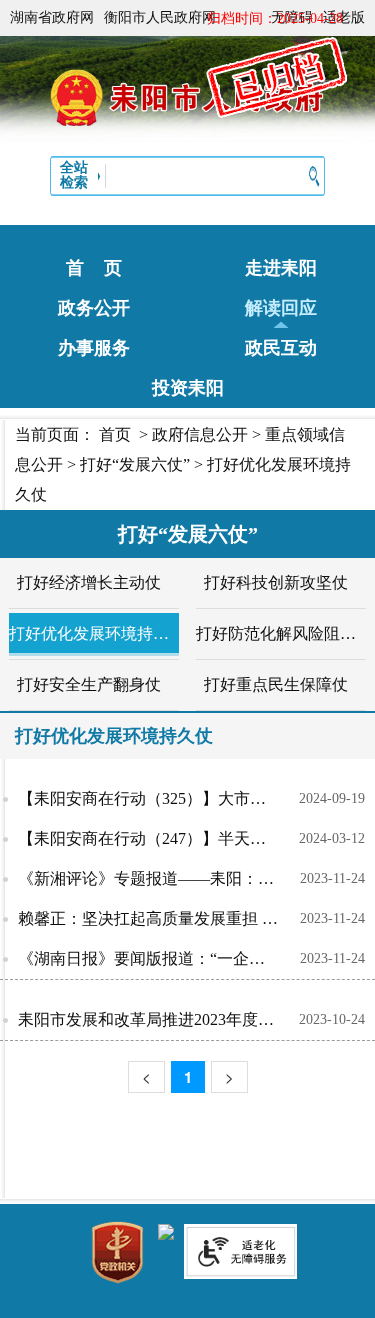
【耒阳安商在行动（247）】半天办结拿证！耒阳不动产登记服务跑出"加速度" (158, 838)
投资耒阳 (188, 388)
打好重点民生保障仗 (276, 684)
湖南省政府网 (52, 17)
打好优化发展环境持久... (89, 633)
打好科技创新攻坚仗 (276, 582)
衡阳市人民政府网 (160, 17)
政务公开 (94, 308)
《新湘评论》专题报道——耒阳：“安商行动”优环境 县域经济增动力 (159, 878)
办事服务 (94, 348)
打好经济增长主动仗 (89, 582)
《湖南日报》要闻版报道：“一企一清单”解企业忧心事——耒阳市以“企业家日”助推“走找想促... (159, 958)
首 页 (94, 268)
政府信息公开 (200, 434)
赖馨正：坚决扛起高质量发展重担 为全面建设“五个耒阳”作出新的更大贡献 (159, 918)
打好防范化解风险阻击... (276, 633)
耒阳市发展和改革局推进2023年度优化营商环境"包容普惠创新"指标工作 (158, 1019)
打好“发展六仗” (135, 464)
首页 (115, 434)
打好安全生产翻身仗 (89, 684)
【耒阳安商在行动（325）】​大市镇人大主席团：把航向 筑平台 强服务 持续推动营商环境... (158, 798)
